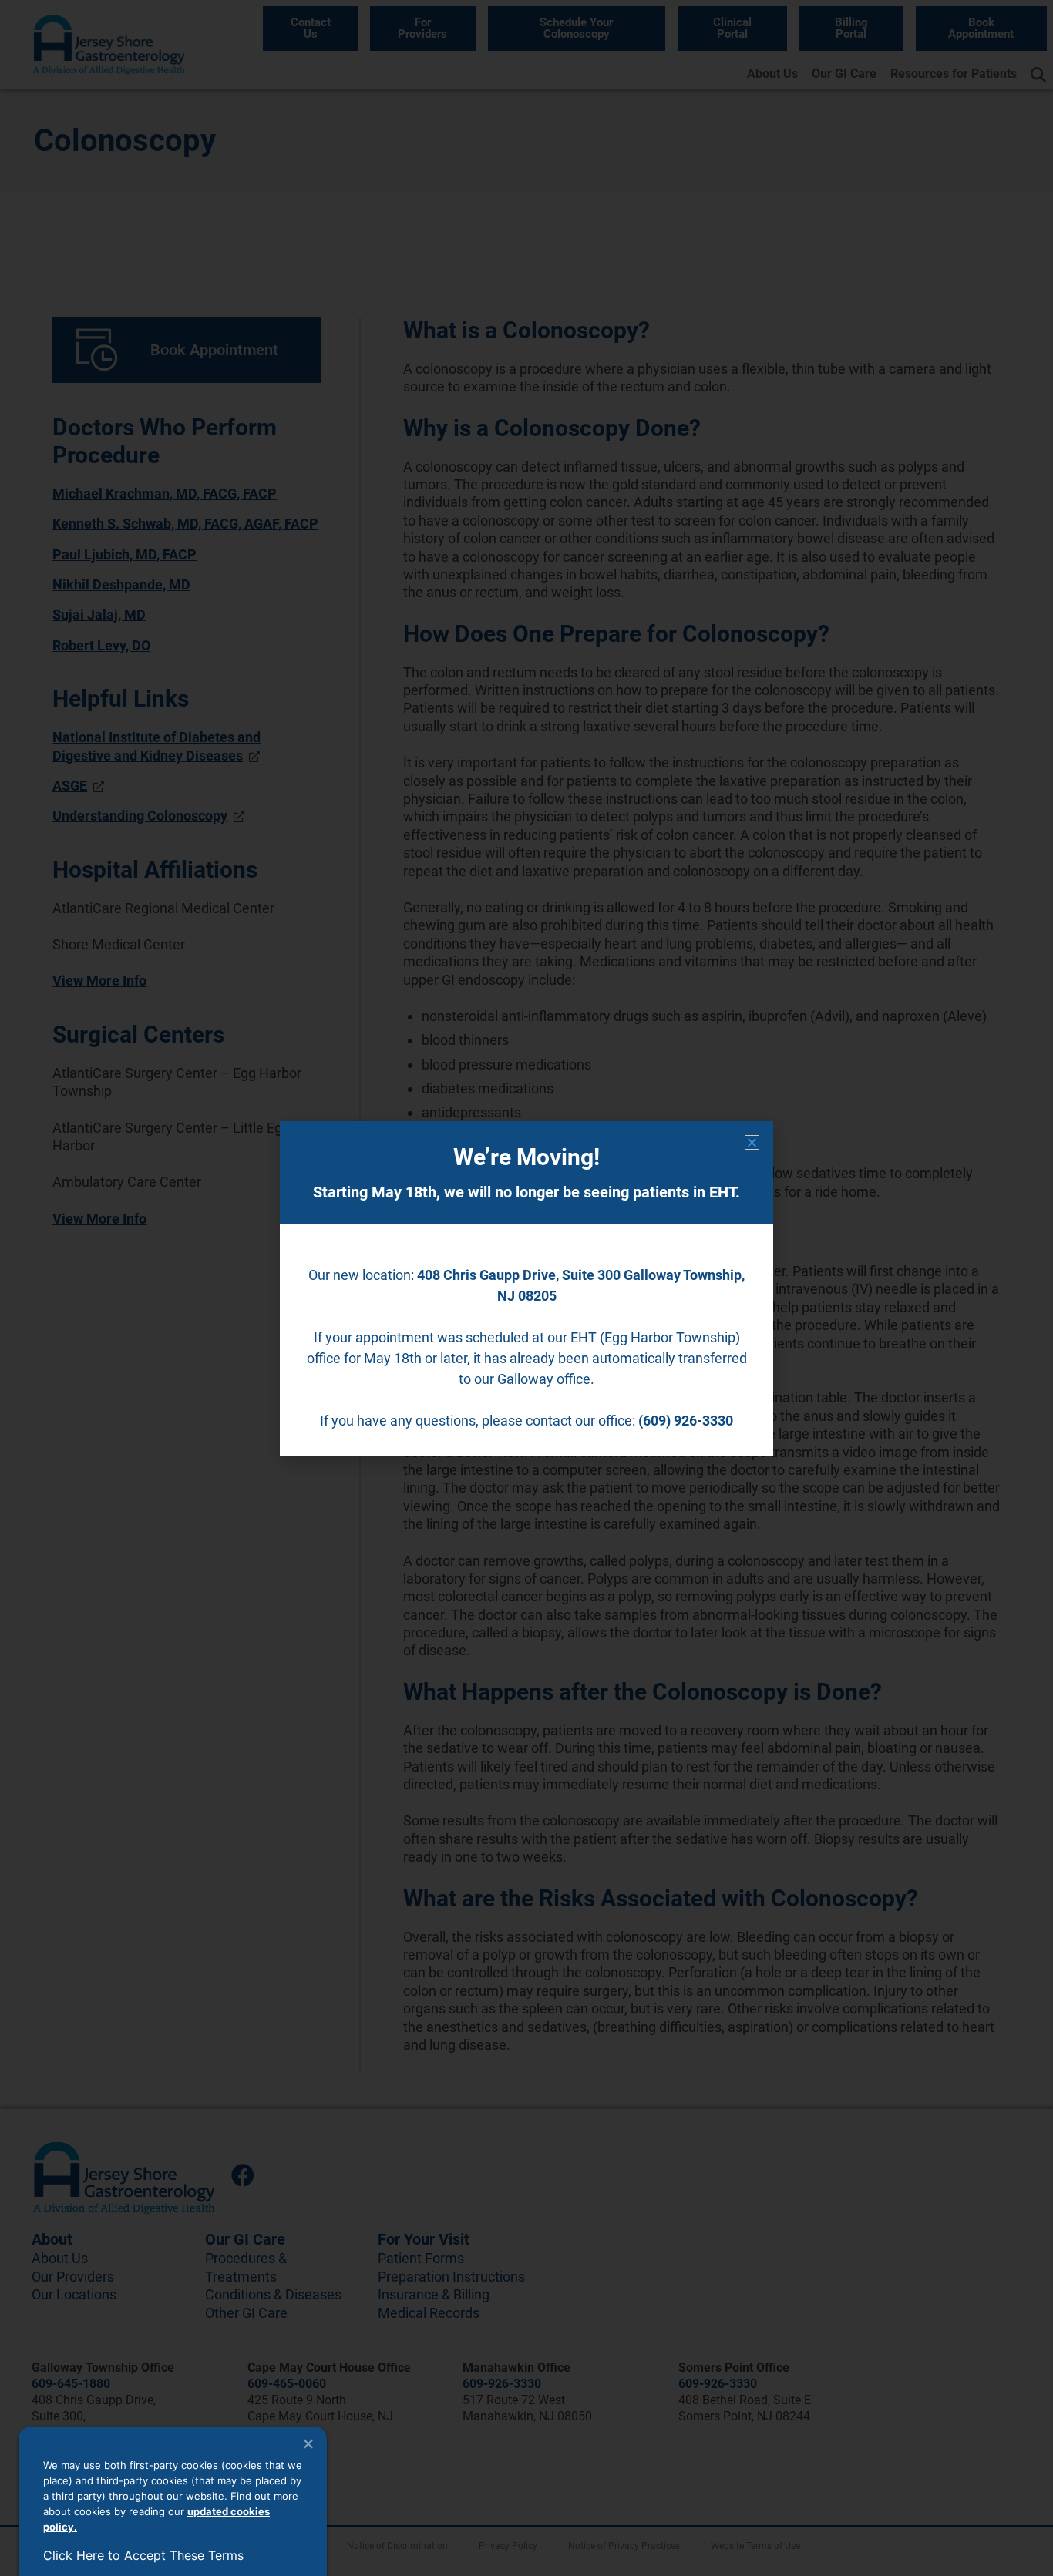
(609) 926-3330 (686, 1421)
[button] (752, 1142)
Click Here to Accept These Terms (143, 2555)
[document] (526, 1288)
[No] (308, 2443)
